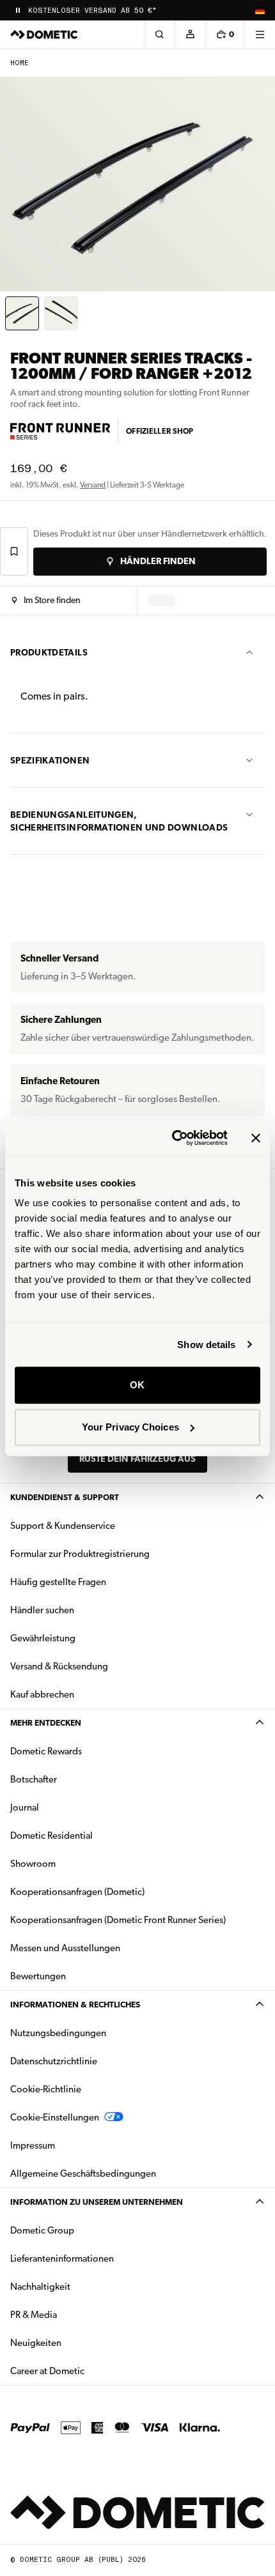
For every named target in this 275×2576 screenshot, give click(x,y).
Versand (93, 485)
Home (20, 63)
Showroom (33, 1864)
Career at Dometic (88, 2371)
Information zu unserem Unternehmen (97, 2202)
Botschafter (34, 1779)
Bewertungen (38, 1976)
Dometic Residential (92, 1835)
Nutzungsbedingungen (58, 2033)
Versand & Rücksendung (59, 1666)
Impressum (33, 2145)
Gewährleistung (43, 1638)
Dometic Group (82, 2230)
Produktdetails (49, 652)
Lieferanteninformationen (62, 2258)
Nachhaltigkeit (40, 2287)
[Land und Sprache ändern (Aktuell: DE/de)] (260, 10)
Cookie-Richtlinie (46, 2089)
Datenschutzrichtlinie (54, 2061)
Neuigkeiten (76, 2342)
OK (137, 1385)
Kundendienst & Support (65, 1497)
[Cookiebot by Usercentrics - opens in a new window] (173, 1138)
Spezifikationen (50, 760)
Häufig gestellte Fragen (58, 1582)
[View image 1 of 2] (22, 313)
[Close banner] (256, 1138)
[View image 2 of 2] (61, 313)
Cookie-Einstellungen (55, 2117)
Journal (25, 1807)
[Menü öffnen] (260, 34)
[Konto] (190, 34)
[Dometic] (44, 34)
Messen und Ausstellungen (65, 1948)
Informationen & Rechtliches (75, 2005)
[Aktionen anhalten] (18, 10)
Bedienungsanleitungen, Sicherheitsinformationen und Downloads (119, 821)
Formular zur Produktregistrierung (80, 1554)
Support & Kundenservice (63, 1526)
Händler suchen (42, 1610)
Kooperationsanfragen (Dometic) (77, 1892)
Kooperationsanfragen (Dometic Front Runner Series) (118, 1920)
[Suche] (159, 34)
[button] (46, 601)
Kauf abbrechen (42, 1694)
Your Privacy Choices (130, 1427)
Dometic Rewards (46, 1751)
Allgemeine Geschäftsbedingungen (83, 2173)
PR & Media (74, 2314)
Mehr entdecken (46, 1723)
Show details (206, 1345)
